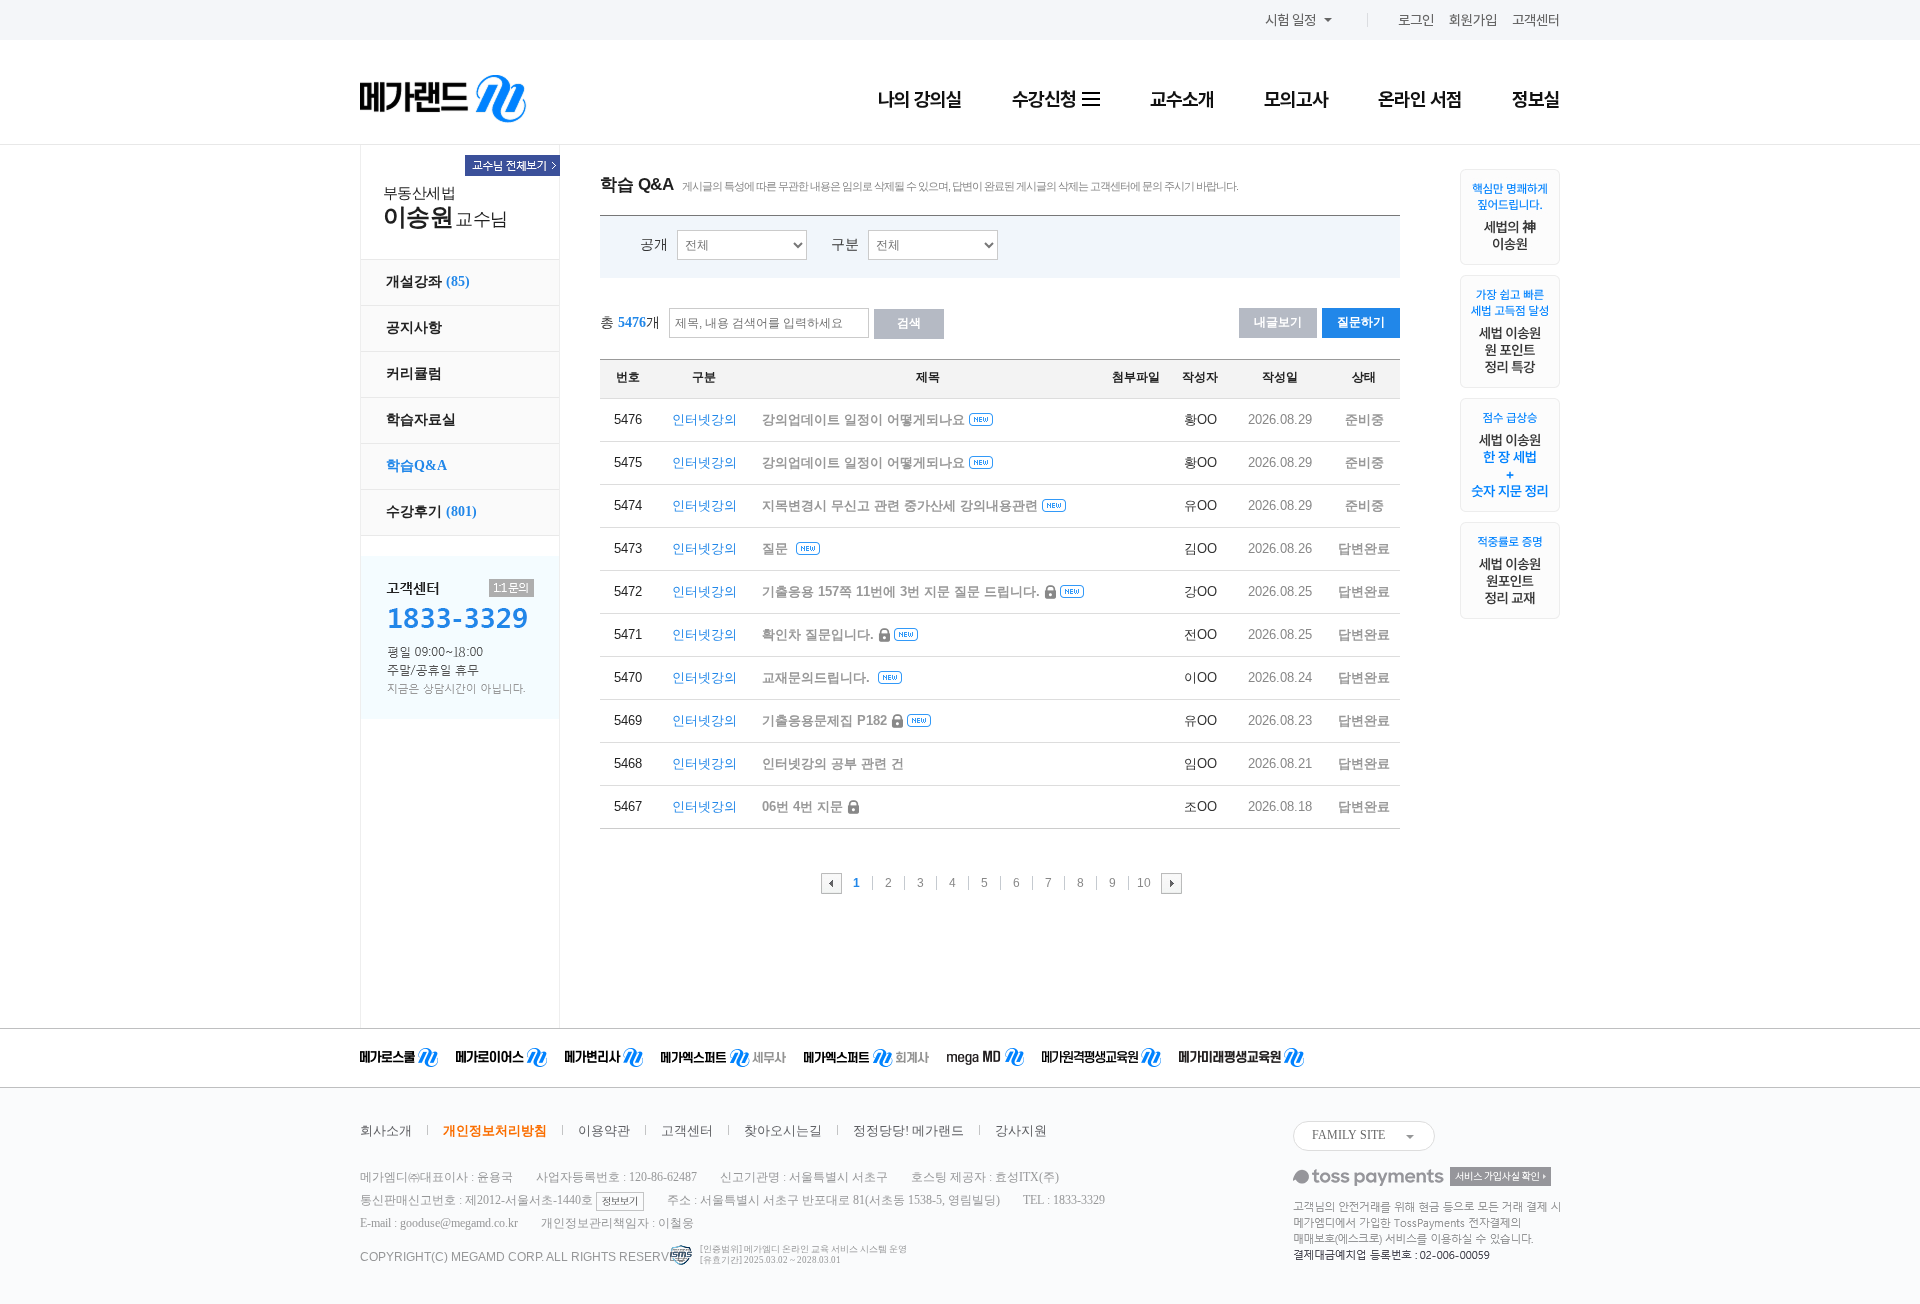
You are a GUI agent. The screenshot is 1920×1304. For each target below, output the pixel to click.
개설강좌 (428, 281)
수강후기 (431, 511)
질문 (777, 548)
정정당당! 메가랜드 (908, 1130)
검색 (909, 323)
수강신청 (1046, 99)
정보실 (1536, 99)
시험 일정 (1290, 20)
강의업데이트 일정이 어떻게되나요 (863, 419)
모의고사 (1296, 99)
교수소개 (1182, 99)
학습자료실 (421, 419)
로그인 (1416, 20)
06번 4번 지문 (804, 806)
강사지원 (1021, 1130)
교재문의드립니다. (818, 677)
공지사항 (414, 327)
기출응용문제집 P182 (826, 720)
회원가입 (1473, 20)
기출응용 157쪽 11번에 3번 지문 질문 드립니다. (903, 591)
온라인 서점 (1420, 99)
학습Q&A (416, 465)
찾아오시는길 (783, 1130)
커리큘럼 (414, 373)
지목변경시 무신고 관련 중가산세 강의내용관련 (900, 505)
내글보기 (1278, 322)
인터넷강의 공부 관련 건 (833, 763)
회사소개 (386, 1130)
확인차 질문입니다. (820, 634)
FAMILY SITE (1348, 1135)
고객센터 (1536, 20)
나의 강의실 (920, 99)
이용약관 (604, 1130)
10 (1144, 883)
